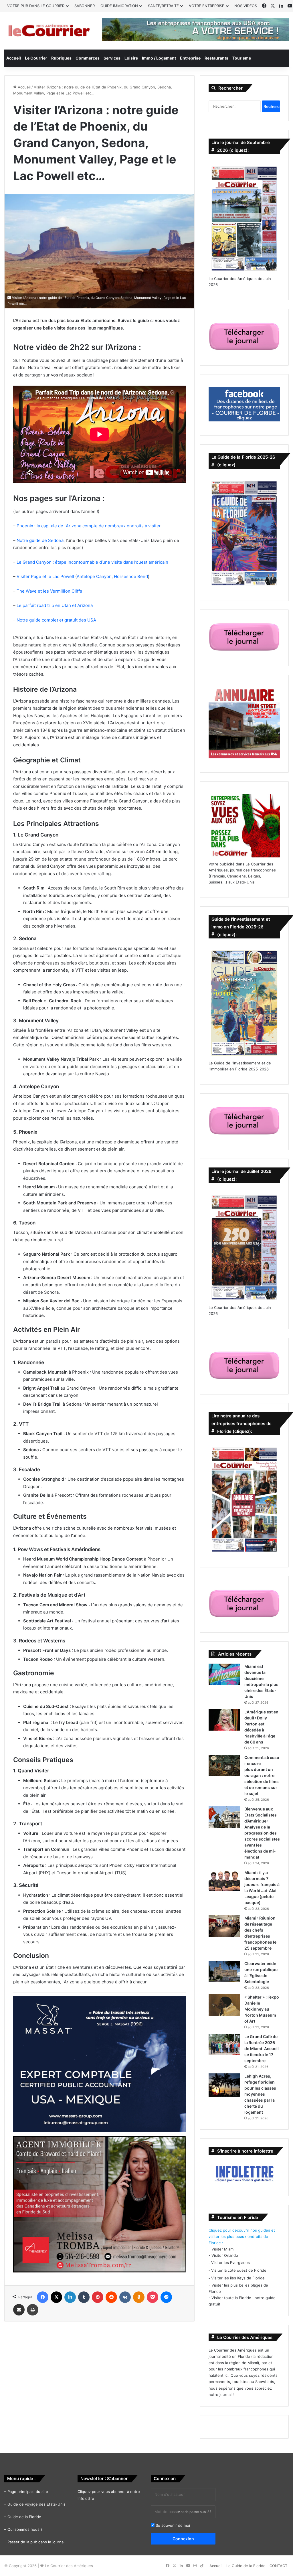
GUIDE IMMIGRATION (119, 6)
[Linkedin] (70, 2297)
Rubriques (61, 58)
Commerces (88, 58)
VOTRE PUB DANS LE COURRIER (36, 6)
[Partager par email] (19, 2310)
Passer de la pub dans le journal (36, 2542)
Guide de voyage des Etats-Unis (36, 2504)
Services (112, 58)
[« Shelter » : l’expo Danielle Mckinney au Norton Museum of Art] (224, 2005)
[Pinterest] (98, 2297)
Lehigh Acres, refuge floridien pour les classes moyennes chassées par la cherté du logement (260, 2094)
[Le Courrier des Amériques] (49, 31)
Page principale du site (28, 2492)
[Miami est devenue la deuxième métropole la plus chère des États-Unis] (224, 1674)
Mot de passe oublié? (194, 2512)
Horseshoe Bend (131, 576)
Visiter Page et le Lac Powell (45, 576)
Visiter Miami (223, 2249)
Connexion (183, 2539)
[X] (56, 2297)
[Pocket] (153, 2297)
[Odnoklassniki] (139, 2297)
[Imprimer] (33, 2310)
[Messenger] (166, 2297)
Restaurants (216, 58)
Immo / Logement (159, 58)
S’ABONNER (85, 6)
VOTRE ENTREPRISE (207, 6)
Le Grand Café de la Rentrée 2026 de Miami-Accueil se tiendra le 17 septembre (262, 2049)
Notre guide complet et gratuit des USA (56, 620)
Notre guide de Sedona (40, 540)
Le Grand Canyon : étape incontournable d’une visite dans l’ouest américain (92, 562)
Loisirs (131, 58)
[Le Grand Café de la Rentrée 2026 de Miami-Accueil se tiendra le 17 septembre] (224, 2045)
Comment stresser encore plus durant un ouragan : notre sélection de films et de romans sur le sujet (262, 1775)
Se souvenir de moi (172, 2525)
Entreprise (190, 58)
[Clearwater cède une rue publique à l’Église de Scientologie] (224, 1972)
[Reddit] (111, 2297)
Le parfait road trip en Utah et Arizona (55, 605)
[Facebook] (43, 2297)
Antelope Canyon (94, 576)
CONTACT (278, 2566)
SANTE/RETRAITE (163, 6)
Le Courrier (36, 58)
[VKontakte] (125, 2297)
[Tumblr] (84, 2297)
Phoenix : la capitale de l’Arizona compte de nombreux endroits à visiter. (89, 526)
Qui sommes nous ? (25, 2529)
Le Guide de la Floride (246, 2566)
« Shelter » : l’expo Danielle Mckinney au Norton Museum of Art (262, 2009)
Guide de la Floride (24, 2517)
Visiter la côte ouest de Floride (239, 2270)
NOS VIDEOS (246, 6)
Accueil (14, 58)
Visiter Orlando (225, 2255)
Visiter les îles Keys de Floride (238, 2278)
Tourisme (242, 58)
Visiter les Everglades (230, 2263)
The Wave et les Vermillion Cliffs (49, 591)
